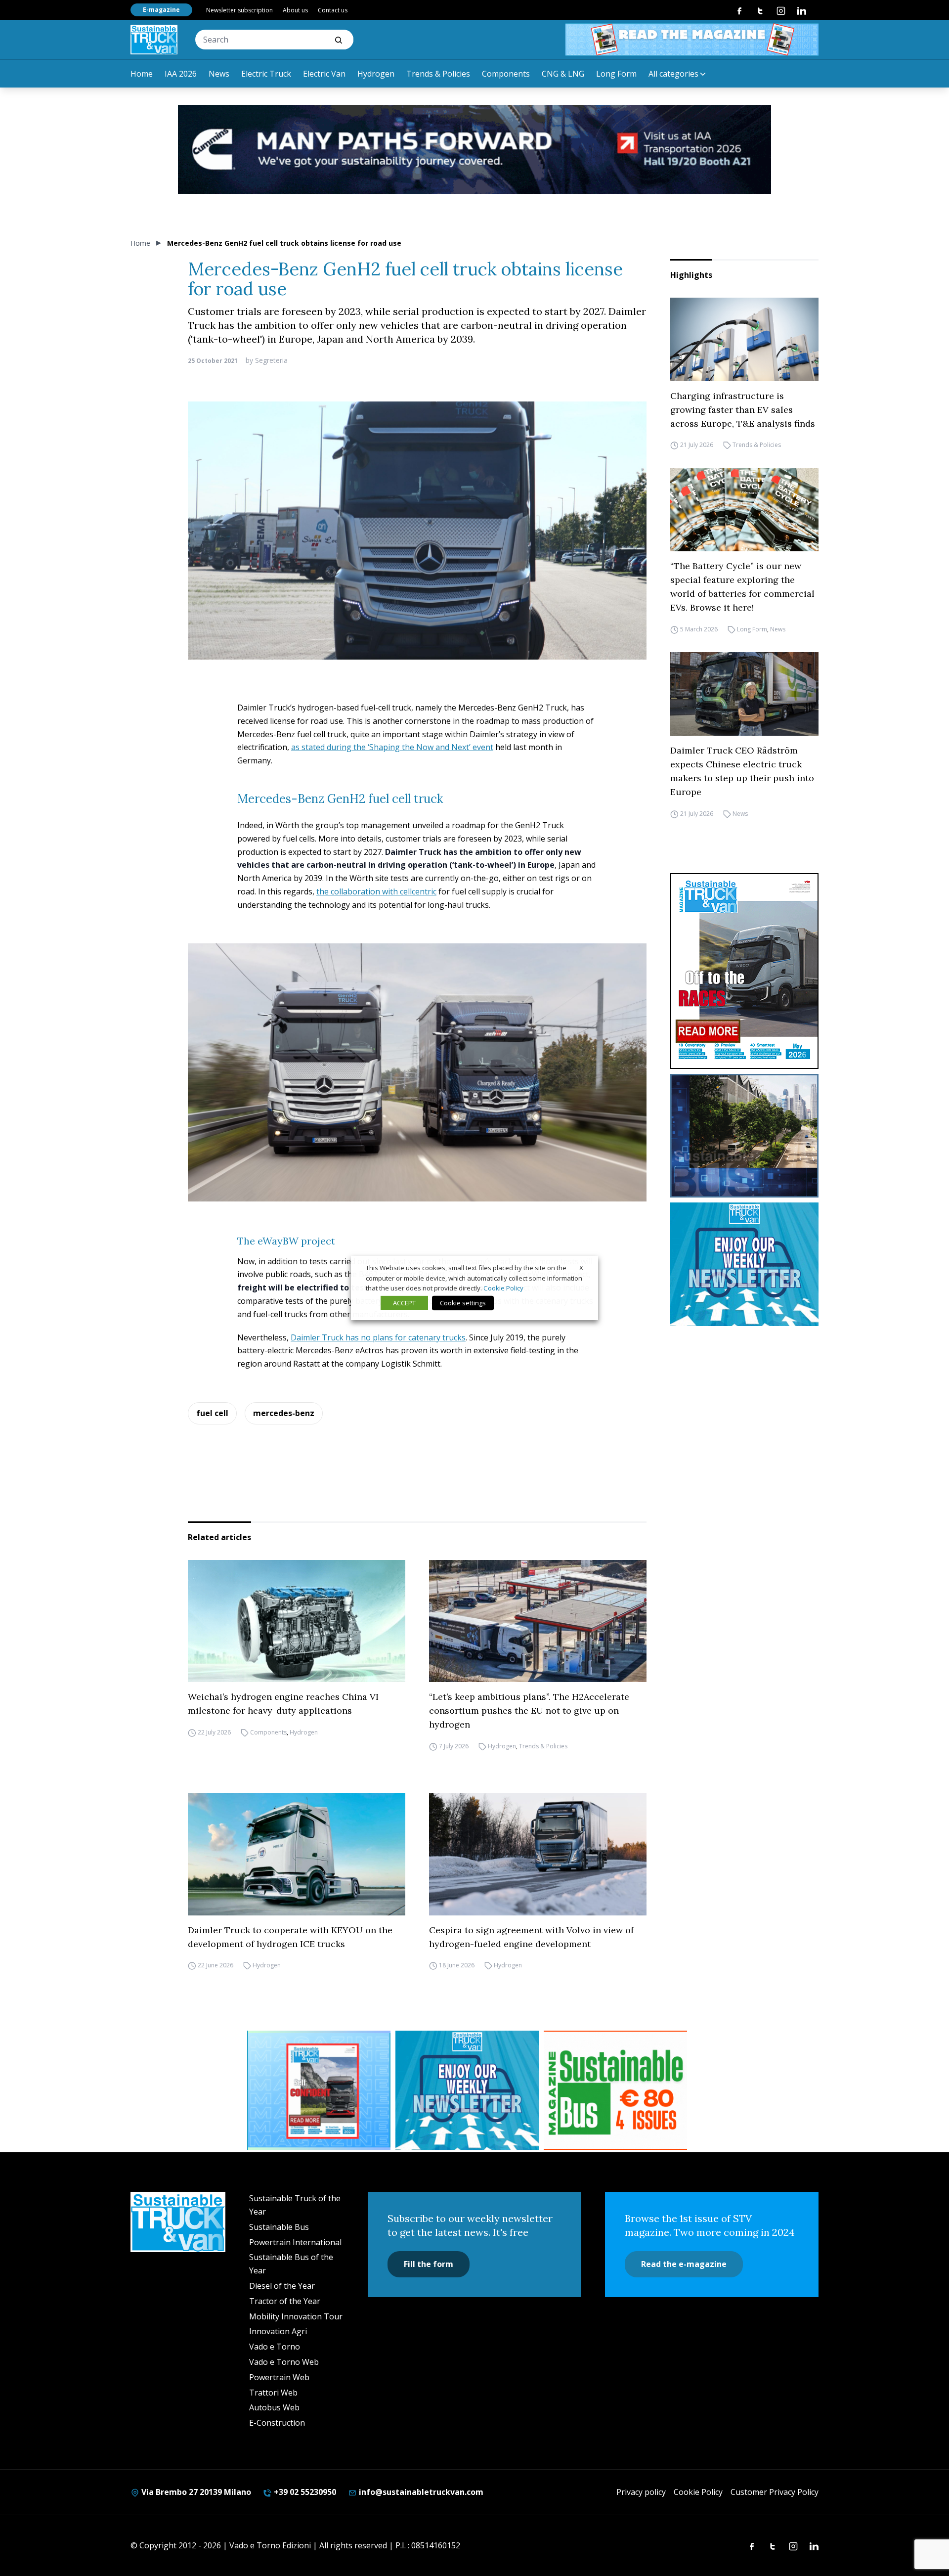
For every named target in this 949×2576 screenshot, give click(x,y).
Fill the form (429, 2264)
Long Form (616, 74)
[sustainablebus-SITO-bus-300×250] (744, 1136)
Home (142, 74)
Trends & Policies (438, 74)
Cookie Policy (698, 2492)
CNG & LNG (563, 74)
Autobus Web (274, 2407)
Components (506, 74)
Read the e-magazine (684, 2264)
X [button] (581, 1268)
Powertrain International (295, 2242)
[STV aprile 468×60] (692, 40)
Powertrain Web (279, 2377)
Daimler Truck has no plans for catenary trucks (378, 1337)
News (219, 74)
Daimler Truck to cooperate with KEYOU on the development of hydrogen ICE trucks (290, 1937)
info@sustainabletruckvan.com (420, 2492)
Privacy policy (641, 2492)
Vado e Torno (275, 2347)
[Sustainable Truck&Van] (154, 40)
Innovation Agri (278, 2331)
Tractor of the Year (285, 2301)
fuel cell (212, 1413)
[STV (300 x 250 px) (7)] (319, 2090)
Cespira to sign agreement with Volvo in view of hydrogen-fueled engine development (531, 1937)
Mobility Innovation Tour (296, 2316)
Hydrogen (376, 74)
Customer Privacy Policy (775, 2492)
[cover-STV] (744, 971)
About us (295, 10)
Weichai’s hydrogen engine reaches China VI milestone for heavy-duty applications (283, 1704)
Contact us (333, 10)
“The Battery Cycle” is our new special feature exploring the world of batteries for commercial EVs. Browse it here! (742, 587)
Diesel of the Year (282, 2286)
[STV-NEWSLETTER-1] (744, 1264)
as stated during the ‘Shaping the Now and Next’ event (392, 747)
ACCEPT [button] (404, 1303)
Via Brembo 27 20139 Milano (195, 2492)
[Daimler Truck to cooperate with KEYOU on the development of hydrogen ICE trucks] (297, 1854)
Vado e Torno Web (284, 2362)
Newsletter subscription (239, 10)
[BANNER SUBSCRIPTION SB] (615, 2090)
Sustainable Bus (279, 2227)
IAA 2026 (181, 74)
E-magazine (161, 10)
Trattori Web (273, 2393)
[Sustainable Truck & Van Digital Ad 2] (474, 149)
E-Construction (277, 2423)
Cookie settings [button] (463, 1303)
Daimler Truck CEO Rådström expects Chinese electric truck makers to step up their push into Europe (742, 771)
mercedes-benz (284, 1413)
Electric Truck (266, 74)
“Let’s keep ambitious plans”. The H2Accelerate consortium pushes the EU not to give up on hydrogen (529, 1710)
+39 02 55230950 (304, 2492)
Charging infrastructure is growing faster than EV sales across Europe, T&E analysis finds (743, 410)
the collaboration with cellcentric (376, 891)
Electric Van (324, 74)
